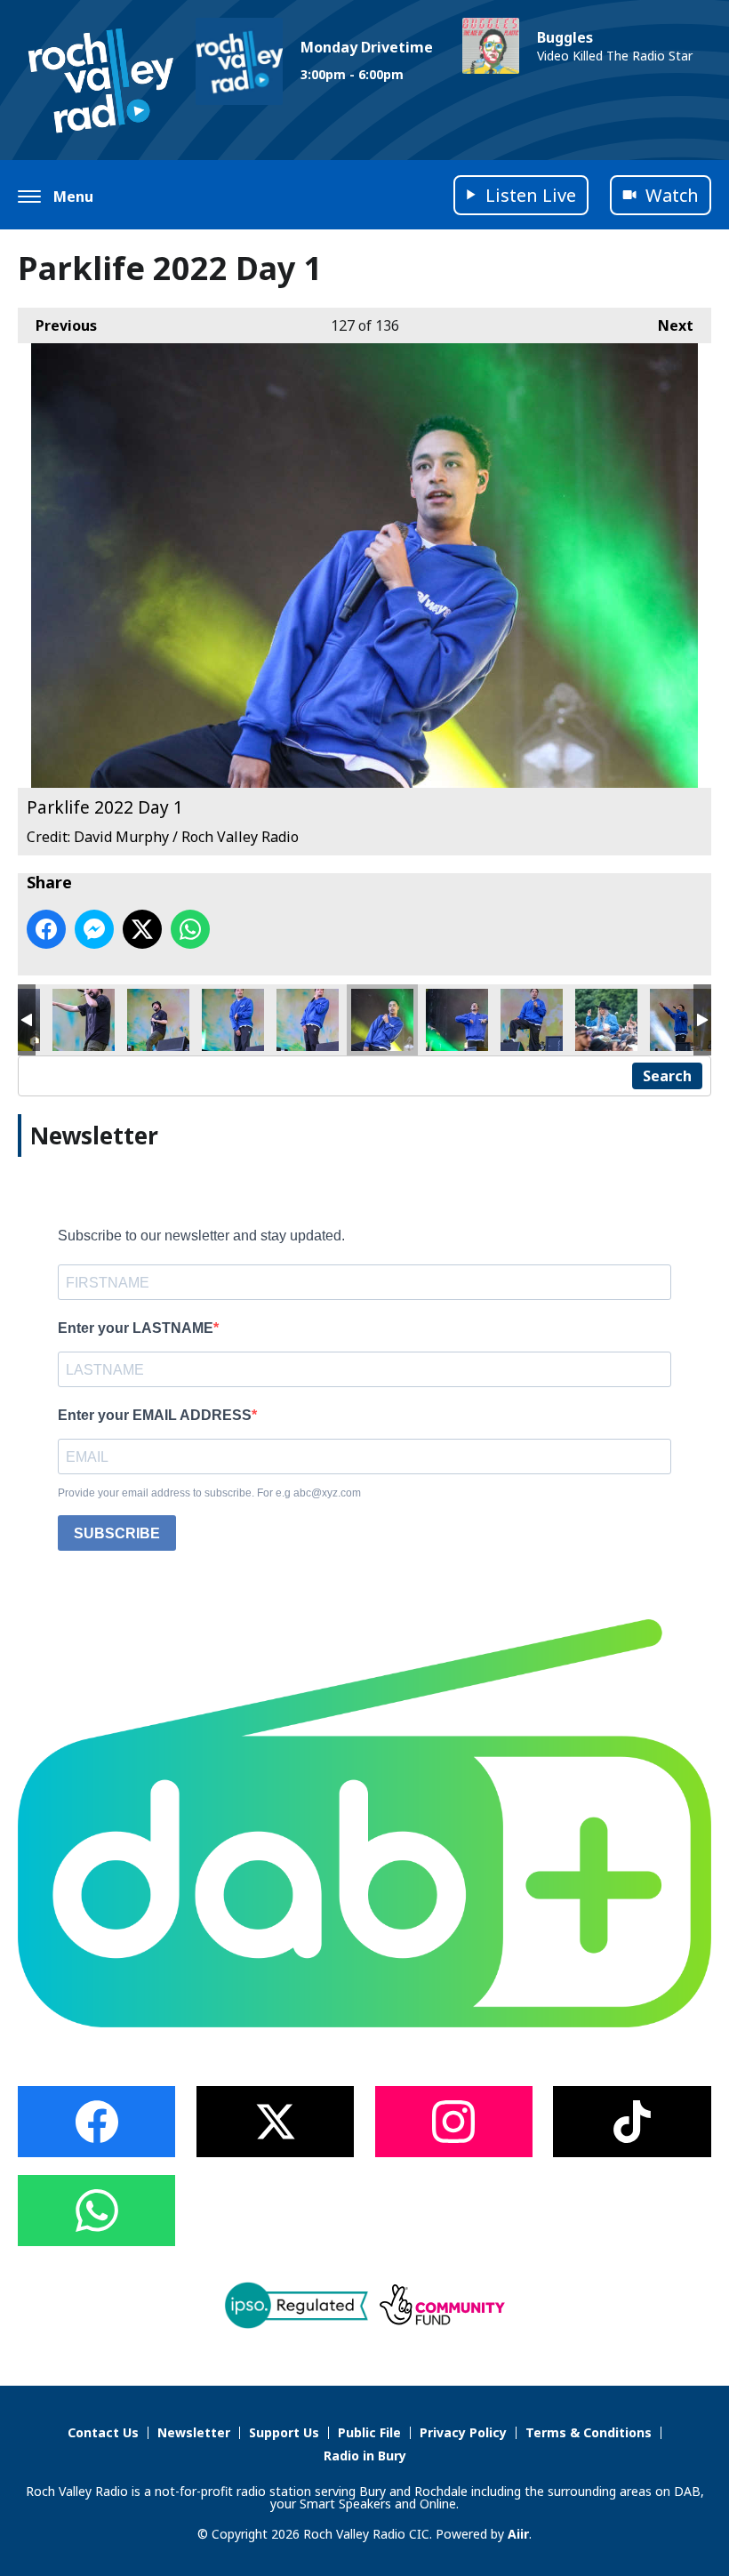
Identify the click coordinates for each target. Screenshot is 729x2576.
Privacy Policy (463, 2432)
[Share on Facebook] (46, 929)
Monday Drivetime (367, 47)
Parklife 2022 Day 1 (84, 1020)
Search (667, 1076)
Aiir (518, 2534)
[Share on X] (142, 929)
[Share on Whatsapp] (190, 929)
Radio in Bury (365, 2456)
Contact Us (103, 2432)
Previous (57, 325)
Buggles (565, 37)
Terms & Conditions (589, 2432)
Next (667, 325)
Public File (369, 2432)
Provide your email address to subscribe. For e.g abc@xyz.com (209, 1493)
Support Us (284, 2432)
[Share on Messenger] (94, 929)
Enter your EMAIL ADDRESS (155, 1415)
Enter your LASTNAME (136, 1328)
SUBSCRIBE (117, 1533)
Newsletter (194, 2432)
